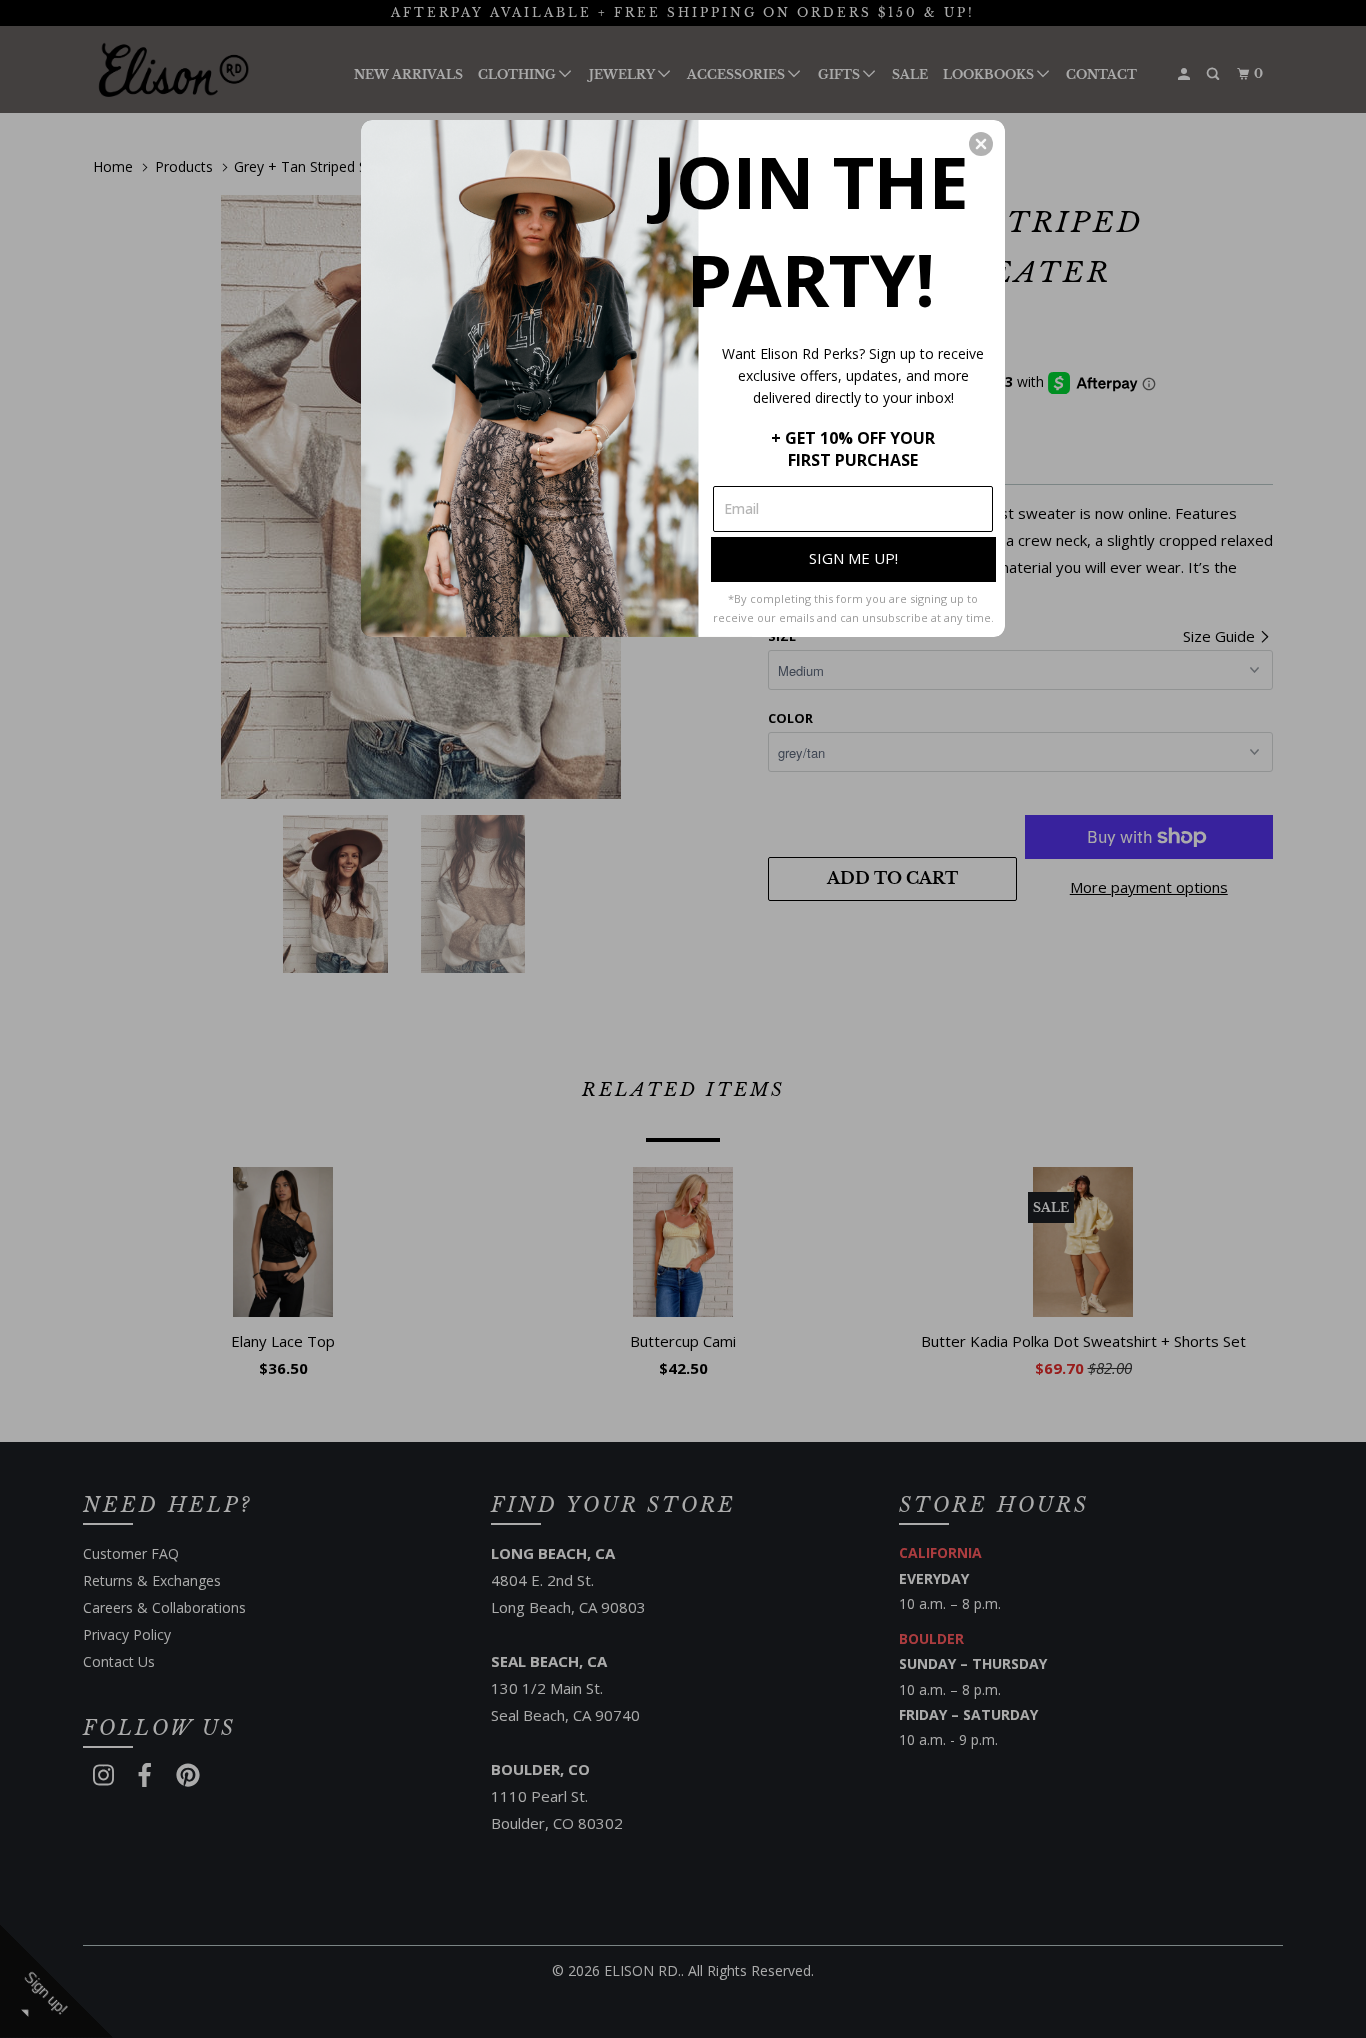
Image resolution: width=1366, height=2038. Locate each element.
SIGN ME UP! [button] (853, 558)
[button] (981, 144)
